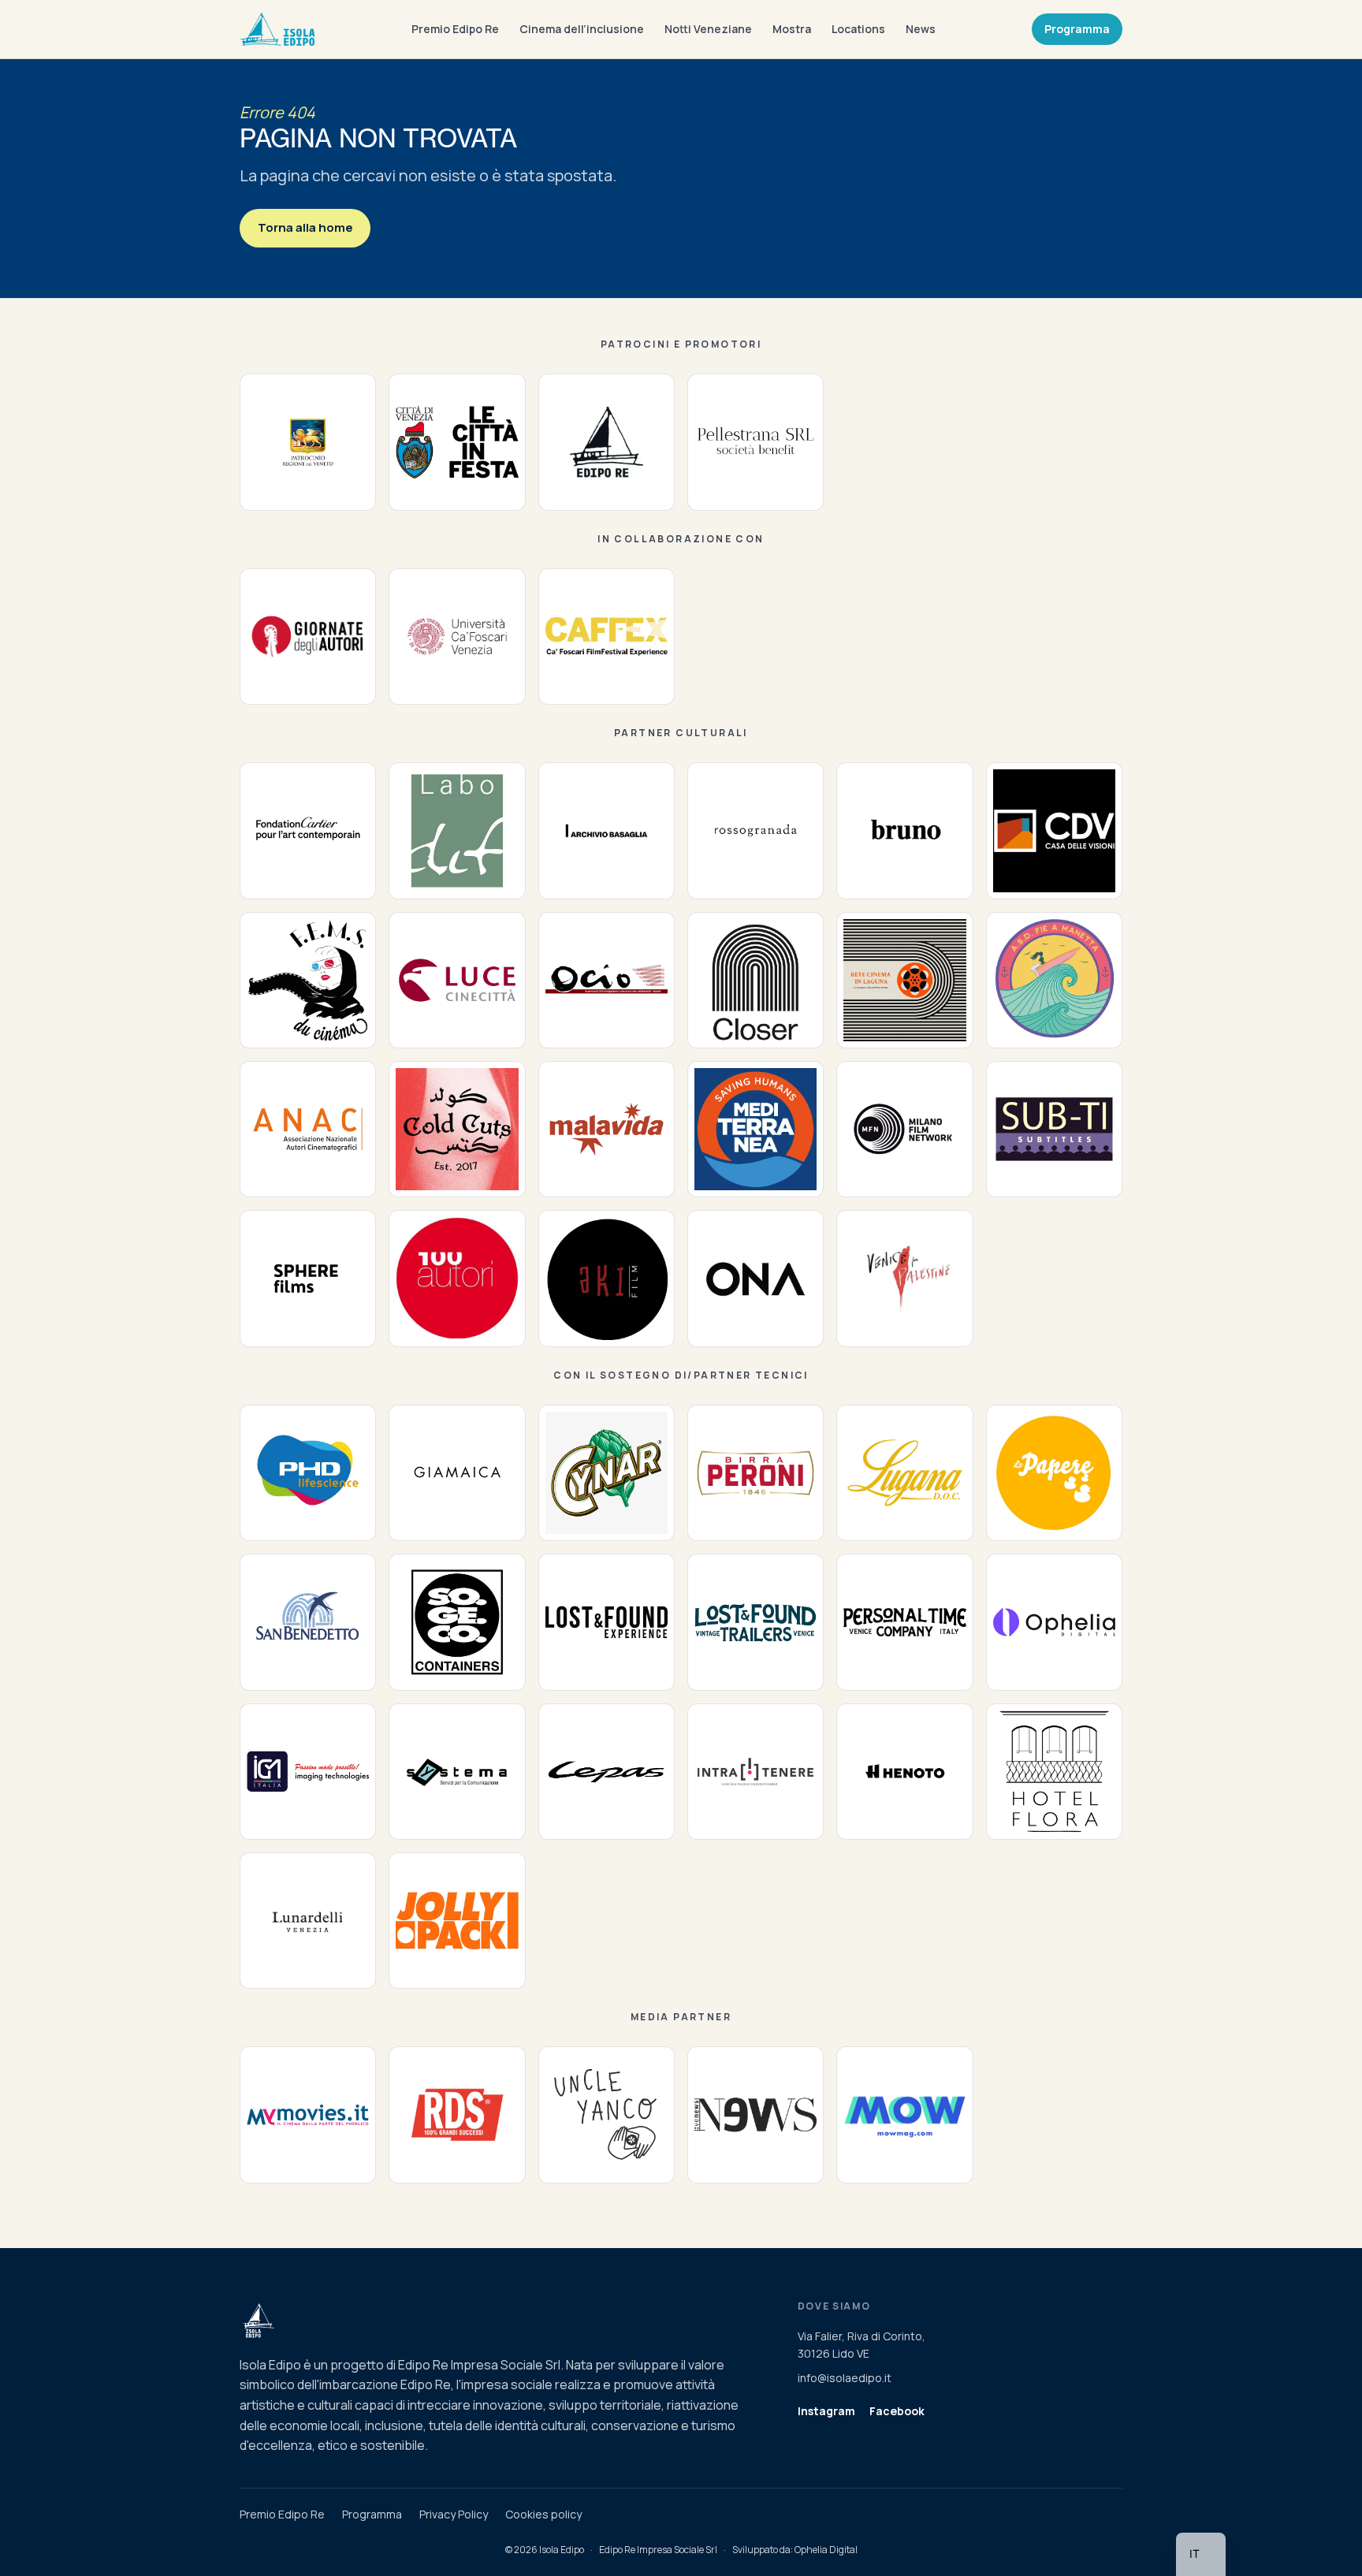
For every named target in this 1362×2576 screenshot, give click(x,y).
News (921, 29)
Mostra (792, 29)
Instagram (826, 2411)
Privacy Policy (454, 2514)
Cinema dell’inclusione (582, 29)
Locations (858, 29)
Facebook (897, 2411)
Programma (1077, 29)
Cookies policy (543, 2514)
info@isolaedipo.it (845, 2378)
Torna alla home (305, 227)
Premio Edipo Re (455, 29)
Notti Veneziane (708, 29)
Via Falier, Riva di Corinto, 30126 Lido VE (861, 2345)
